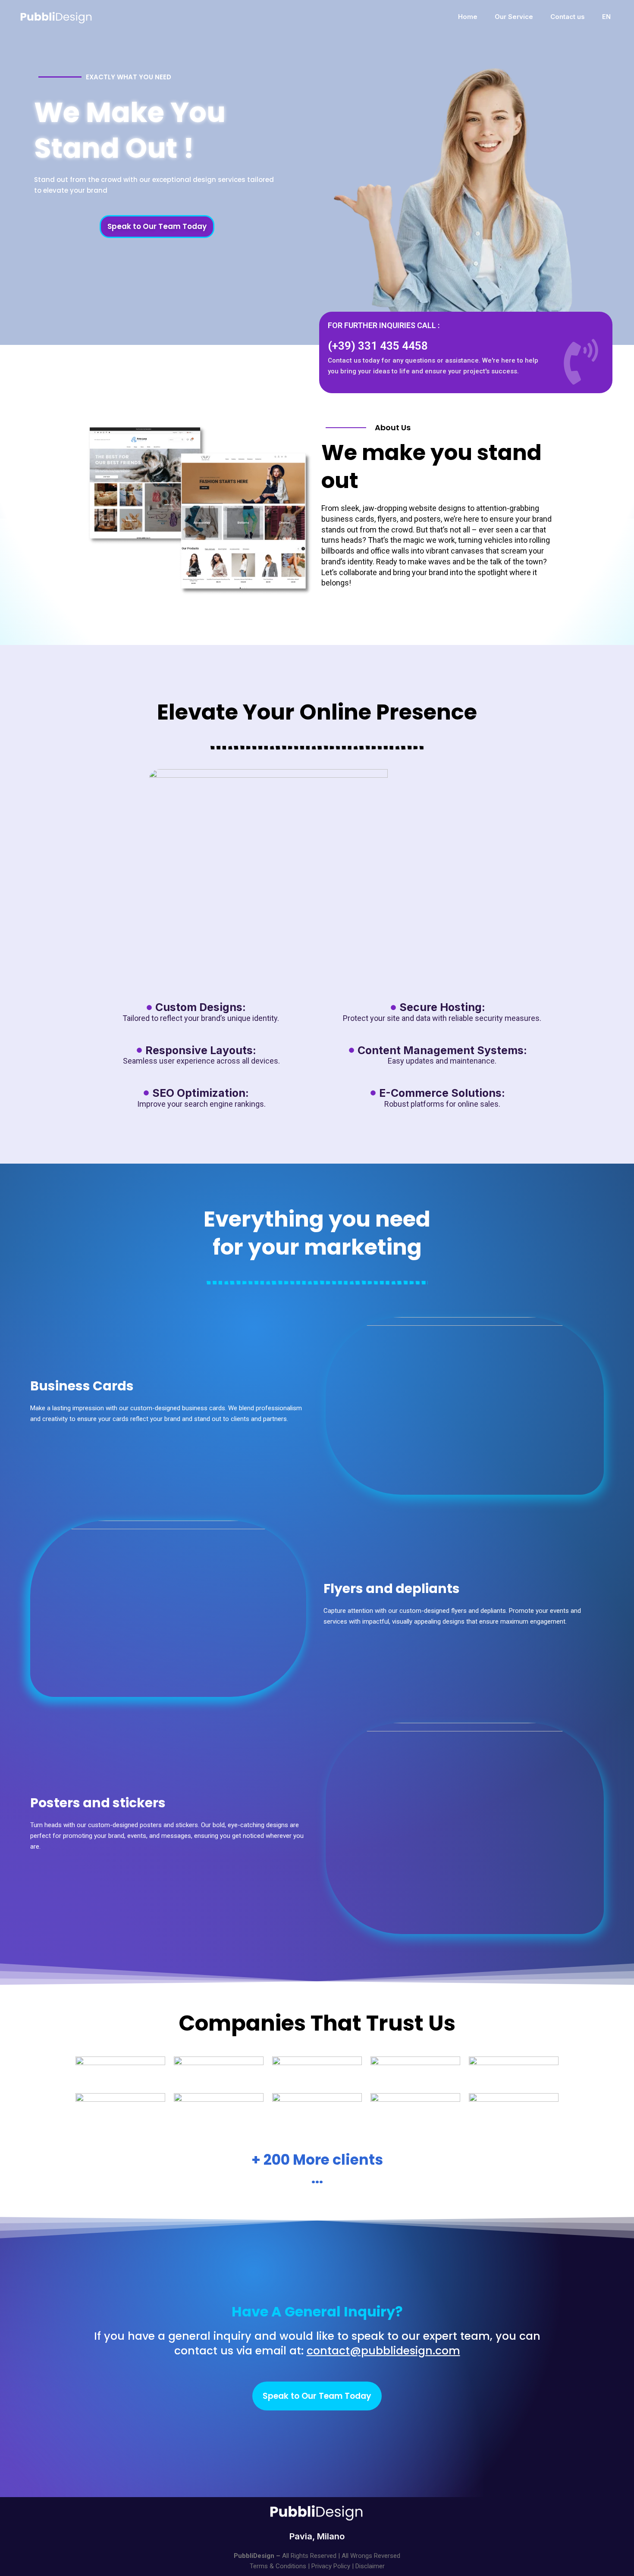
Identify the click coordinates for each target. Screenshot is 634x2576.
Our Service (514, 17)
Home (468, 17)
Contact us (568, 17)
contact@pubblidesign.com (383, 2351)
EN (606, 17)
